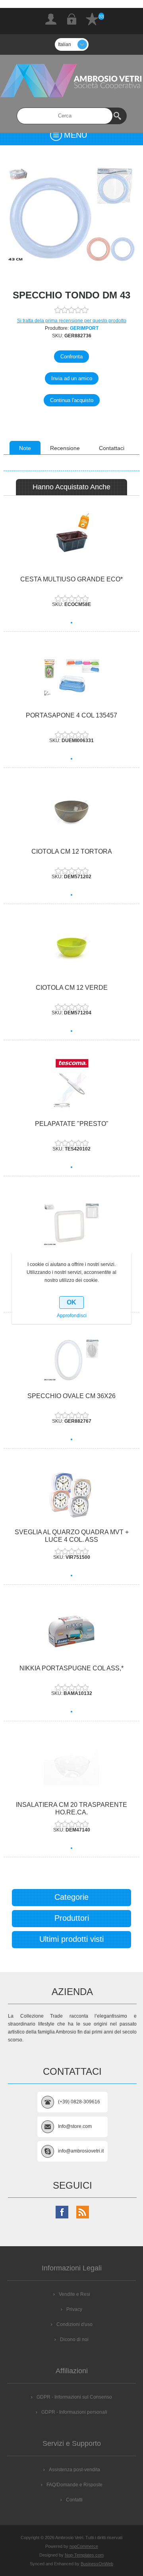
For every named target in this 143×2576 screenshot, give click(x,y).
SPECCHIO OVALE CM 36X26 (71, 1396)
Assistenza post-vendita (74, 2470)
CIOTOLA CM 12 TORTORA (72, 851)
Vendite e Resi (74, 2294)
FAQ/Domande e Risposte (74, 2485)
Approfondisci (72, 1316)
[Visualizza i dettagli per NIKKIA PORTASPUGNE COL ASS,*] (71, 1630)
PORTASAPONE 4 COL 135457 (71, 715)
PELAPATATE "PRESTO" (72, 1124)
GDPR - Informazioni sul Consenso (74, 2397)
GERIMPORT (84, 328)
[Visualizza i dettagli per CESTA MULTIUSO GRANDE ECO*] (71, 542)
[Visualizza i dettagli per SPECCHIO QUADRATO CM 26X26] (71, 1222)
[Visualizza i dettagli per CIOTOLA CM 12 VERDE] (71, 950)
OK (71, 1302)
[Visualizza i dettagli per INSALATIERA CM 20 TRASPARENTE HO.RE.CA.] (71, 1767)
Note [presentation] (25, 448)
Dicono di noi (74, 2339)
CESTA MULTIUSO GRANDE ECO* (71, 579)
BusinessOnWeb (97, 2564)
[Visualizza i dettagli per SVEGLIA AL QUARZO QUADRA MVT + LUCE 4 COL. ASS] (71, 1494)
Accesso (71, 19)
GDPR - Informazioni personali (74, 2412)
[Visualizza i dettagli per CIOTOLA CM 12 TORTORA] (71, 814)
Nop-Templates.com (84, 2555)
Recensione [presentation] (65, 448)
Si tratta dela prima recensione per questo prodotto (72, 321)
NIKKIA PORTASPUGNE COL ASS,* (71, 1668)
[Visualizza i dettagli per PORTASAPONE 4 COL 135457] (71, 678)
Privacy (74, 2309)
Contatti (74, 2500)
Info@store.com (75, 2126)
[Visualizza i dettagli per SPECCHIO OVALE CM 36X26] (71, 1358)
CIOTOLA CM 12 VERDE (72, 988)
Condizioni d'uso (74, 2324)
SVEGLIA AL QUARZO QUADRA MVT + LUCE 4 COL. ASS (72, 1536)
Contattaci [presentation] (112, 448)
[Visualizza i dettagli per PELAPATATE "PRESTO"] (71, 1086)
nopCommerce (84, 2546)
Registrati (51, 19)
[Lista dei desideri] (92, 19)
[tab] (25, 448)
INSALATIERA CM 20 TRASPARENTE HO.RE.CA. (71, 1808)
